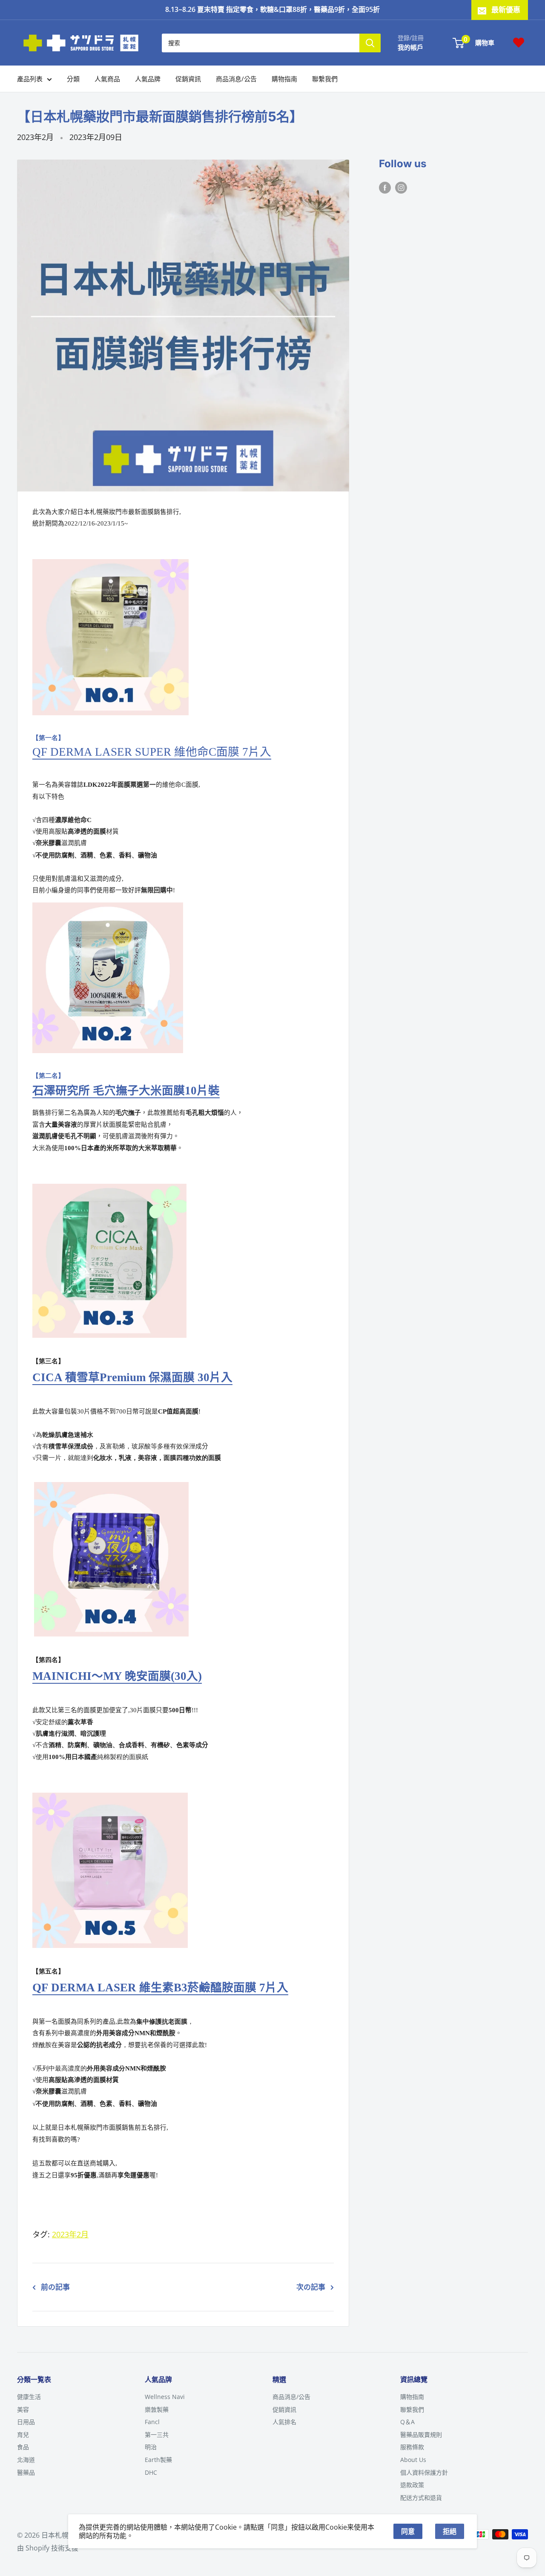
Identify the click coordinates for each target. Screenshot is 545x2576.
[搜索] (370, 43)
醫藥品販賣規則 (421, 2435)
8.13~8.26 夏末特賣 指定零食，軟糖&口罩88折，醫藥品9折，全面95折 (272, 9)
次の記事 (311, 2287)
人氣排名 (284, 2422)
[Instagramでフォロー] (401, 187)
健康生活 (29, 2397)
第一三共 (157, 2435)
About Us (413, 2460)
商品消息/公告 (236, 79)
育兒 (23, 2435)
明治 (151, 2447)
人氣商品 (107, 79)
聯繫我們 (325, 79)
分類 (73, 79)
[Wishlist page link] (519, 43)
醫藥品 (26, 2472)
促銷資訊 (188, 79)
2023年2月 (35, 137)
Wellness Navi (165, 2397)
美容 (23, 2409)
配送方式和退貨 (421, 2497)
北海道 (26, 2460)
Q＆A (407, 2422)
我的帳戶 (410, 47)
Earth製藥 (158, 2460)
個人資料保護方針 (424, 2472)
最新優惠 (506, 10)
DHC (151, 2472)
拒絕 (450, 2531)
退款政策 (412, 2485)
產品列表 (30, 79)
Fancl (152, 2422)
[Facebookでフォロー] (385, 187)
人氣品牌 (148, 79)
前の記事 (55, 2287)
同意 (408, 2531)
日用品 (26, 2422)
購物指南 (284, 79)
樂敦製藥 (157, 2409)
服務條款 (412, 2447)
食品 (23, 2447)
